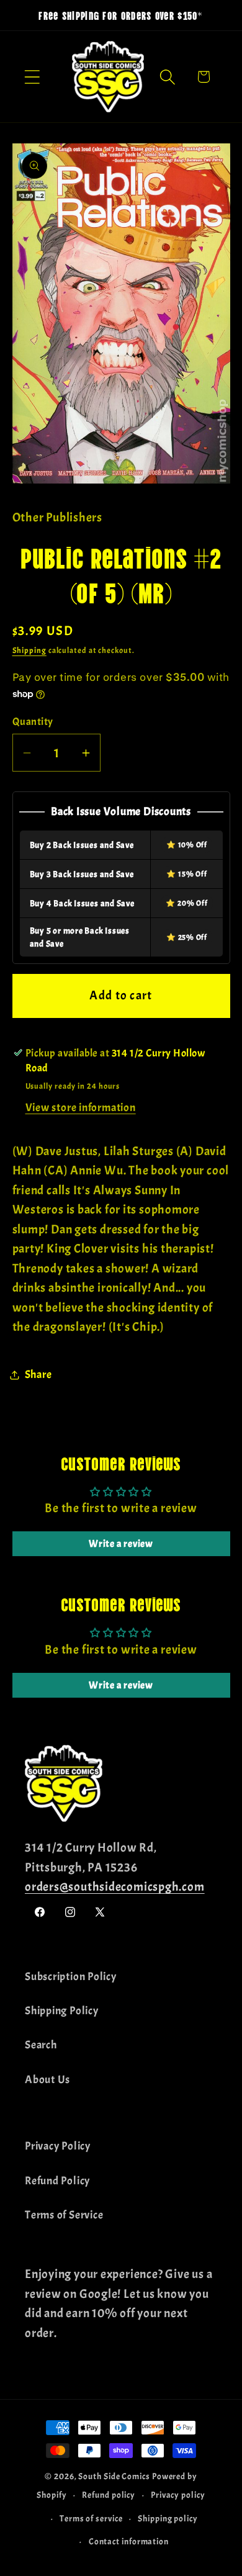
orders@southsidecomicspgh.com (115, 1887)
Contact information (129, 2541)
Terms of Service (64, 2215)
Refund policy (109, 2495)
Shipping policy (168, 2518)
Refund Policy (57, 2181)
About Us (47, 2080)
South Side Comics (114, 2476)
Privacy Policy (58, 2146)
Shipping (29, 651)
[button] (32, 77)
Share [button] (38, 1375)
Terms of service (91, 2518)
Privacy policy (178, 2495)
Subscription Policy (71, 1977)
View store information (81, 1108)
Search (41, 2045)
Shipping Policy (62, 2011)
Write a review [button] (121, 1544)
